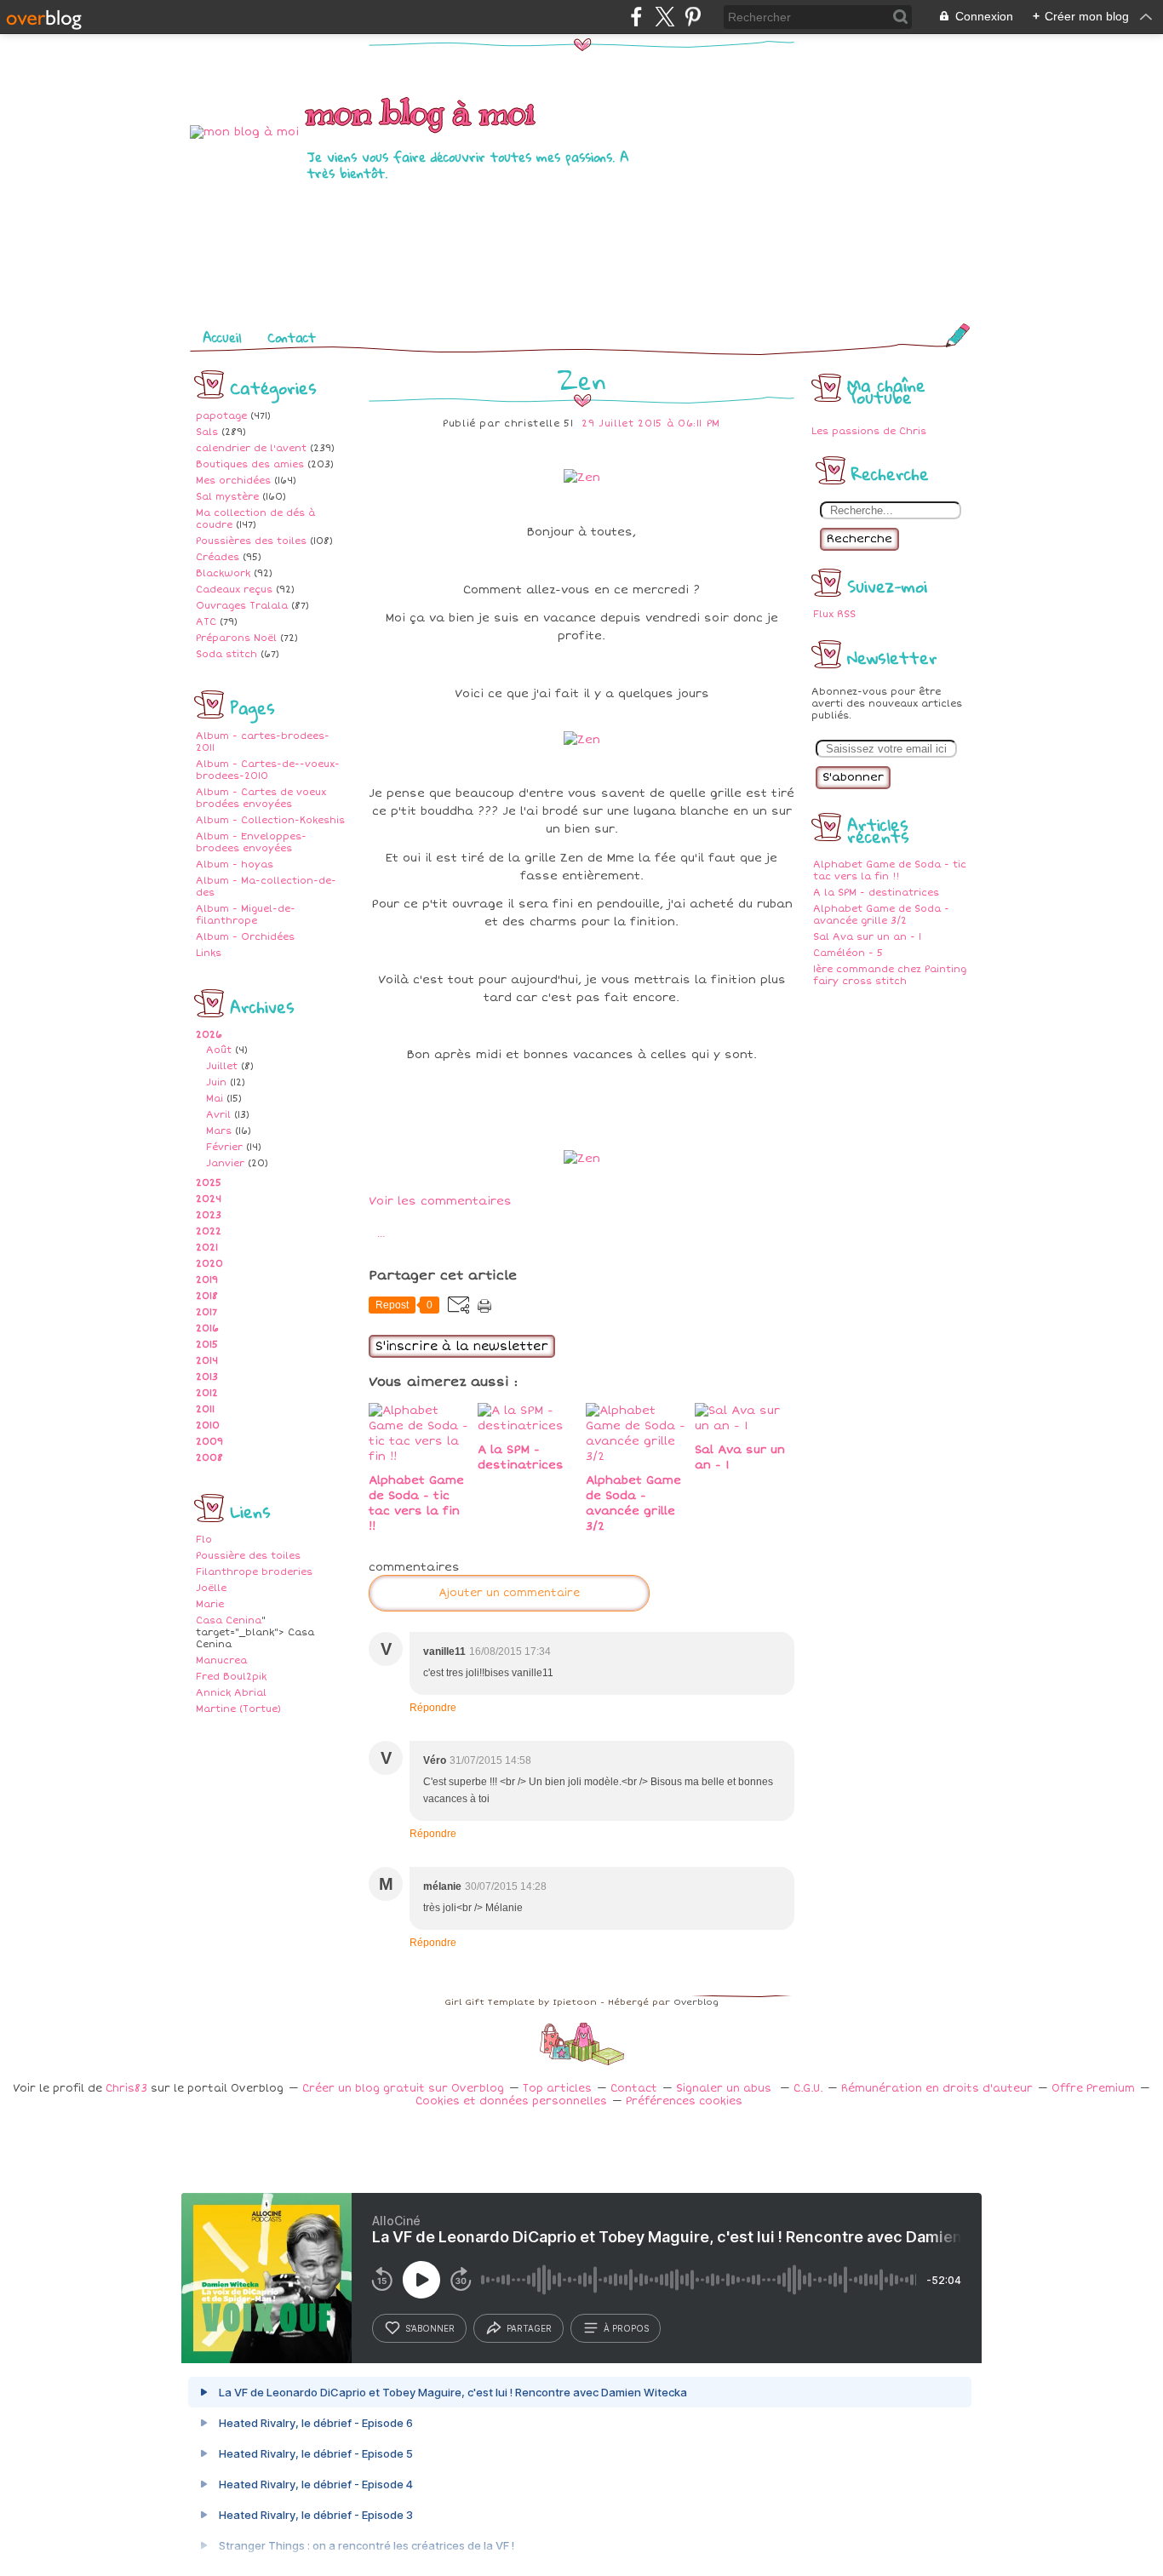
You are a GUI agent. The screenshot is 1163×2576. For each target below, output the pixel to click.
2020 (209, 1264)
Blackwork (223, 573)
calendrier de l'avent (251, 448)
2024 (209, 1199)
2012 (207, 1393)
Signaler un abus (725, 2089)
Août (219, 1050)
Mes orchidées (233, 481)
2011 (205, 1409)
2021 (207, 1248)
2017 (206, 1312)
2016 (207, 1328)
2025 (209, 1183)
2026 (209, 1035)
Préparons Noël (236, 638)
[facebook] (636, 17)
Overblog (696, 2002)
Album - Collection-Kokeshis (270, 820)
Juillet (222, 1066)
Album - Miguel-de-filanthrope (246, 915)
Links (209, 953)
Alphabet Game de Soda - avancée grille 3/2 (881, 915)
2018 (207, 1296)
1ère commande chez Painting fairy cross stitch (890, 975)
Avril (218, 1115)
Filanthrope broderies (254, 1572)
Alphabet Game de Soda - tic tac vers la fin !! (890, 870)
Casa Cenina (229, 1620)
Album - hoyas (235, 864)
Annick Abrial (231, 1693)
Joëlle (211, 1588)
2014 (207, 1361)
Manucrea (221, 1660)
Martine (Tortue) (238, 1709)
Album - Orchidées (245, 937)
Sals (207, 432)
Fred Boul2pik (231, 1677)
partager (529, 2328)
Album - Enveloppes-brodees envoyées (251, 842)
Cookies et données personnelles (511, 2101)
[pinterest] (693, 17)
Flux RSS (834, 614)
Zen (582, 380)
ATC (206, 622)
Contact (292, 337)
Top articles (557, 2089)
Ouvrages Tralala (242, 606)
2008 (209, 1458)
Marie (210, 1604)
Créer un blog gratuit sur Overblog (403, 2089)
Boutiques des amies (250, 464)
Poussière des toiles (248, 1556)
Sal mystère (227, 497)
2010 (208, 1425)
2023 (209, 1215)
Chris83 (126, 2089)
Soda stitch (226, 654)
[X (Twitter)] (665, 17)
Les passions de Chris (869, 431)
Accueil (222, 337)
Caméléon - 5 (848, 953)
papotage (221, 416)
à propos (626, 2328)
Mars (219, 1131)
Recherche (859, 539)
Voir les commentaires (440, 1201)
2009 (209, 1442)
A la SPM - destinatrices (876, 893)
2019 (207, 1280)
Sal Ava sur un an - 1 (867, 937)
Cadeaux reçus (234, 590)
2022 (209, 1231)
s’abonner (430, 2328)
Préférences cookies (684, 2101)
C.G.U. (808, 2089)
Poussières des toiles (251, 541)
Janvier (225, 1163)
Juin (216, 1082)
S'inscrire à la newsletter (462, 1346)
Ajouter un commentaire (509, 1593)
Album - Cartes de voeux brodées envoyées (261, 798)
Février (224, 1147)
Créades (218, 557)
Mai (215, 1099)
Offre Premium (1093, 2089)
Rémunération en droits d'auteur (937, 2089)
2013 (207, 1377)
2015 (207, 1345)
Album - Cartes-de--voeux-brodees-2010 (268, 770)
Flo (204, 1540)
